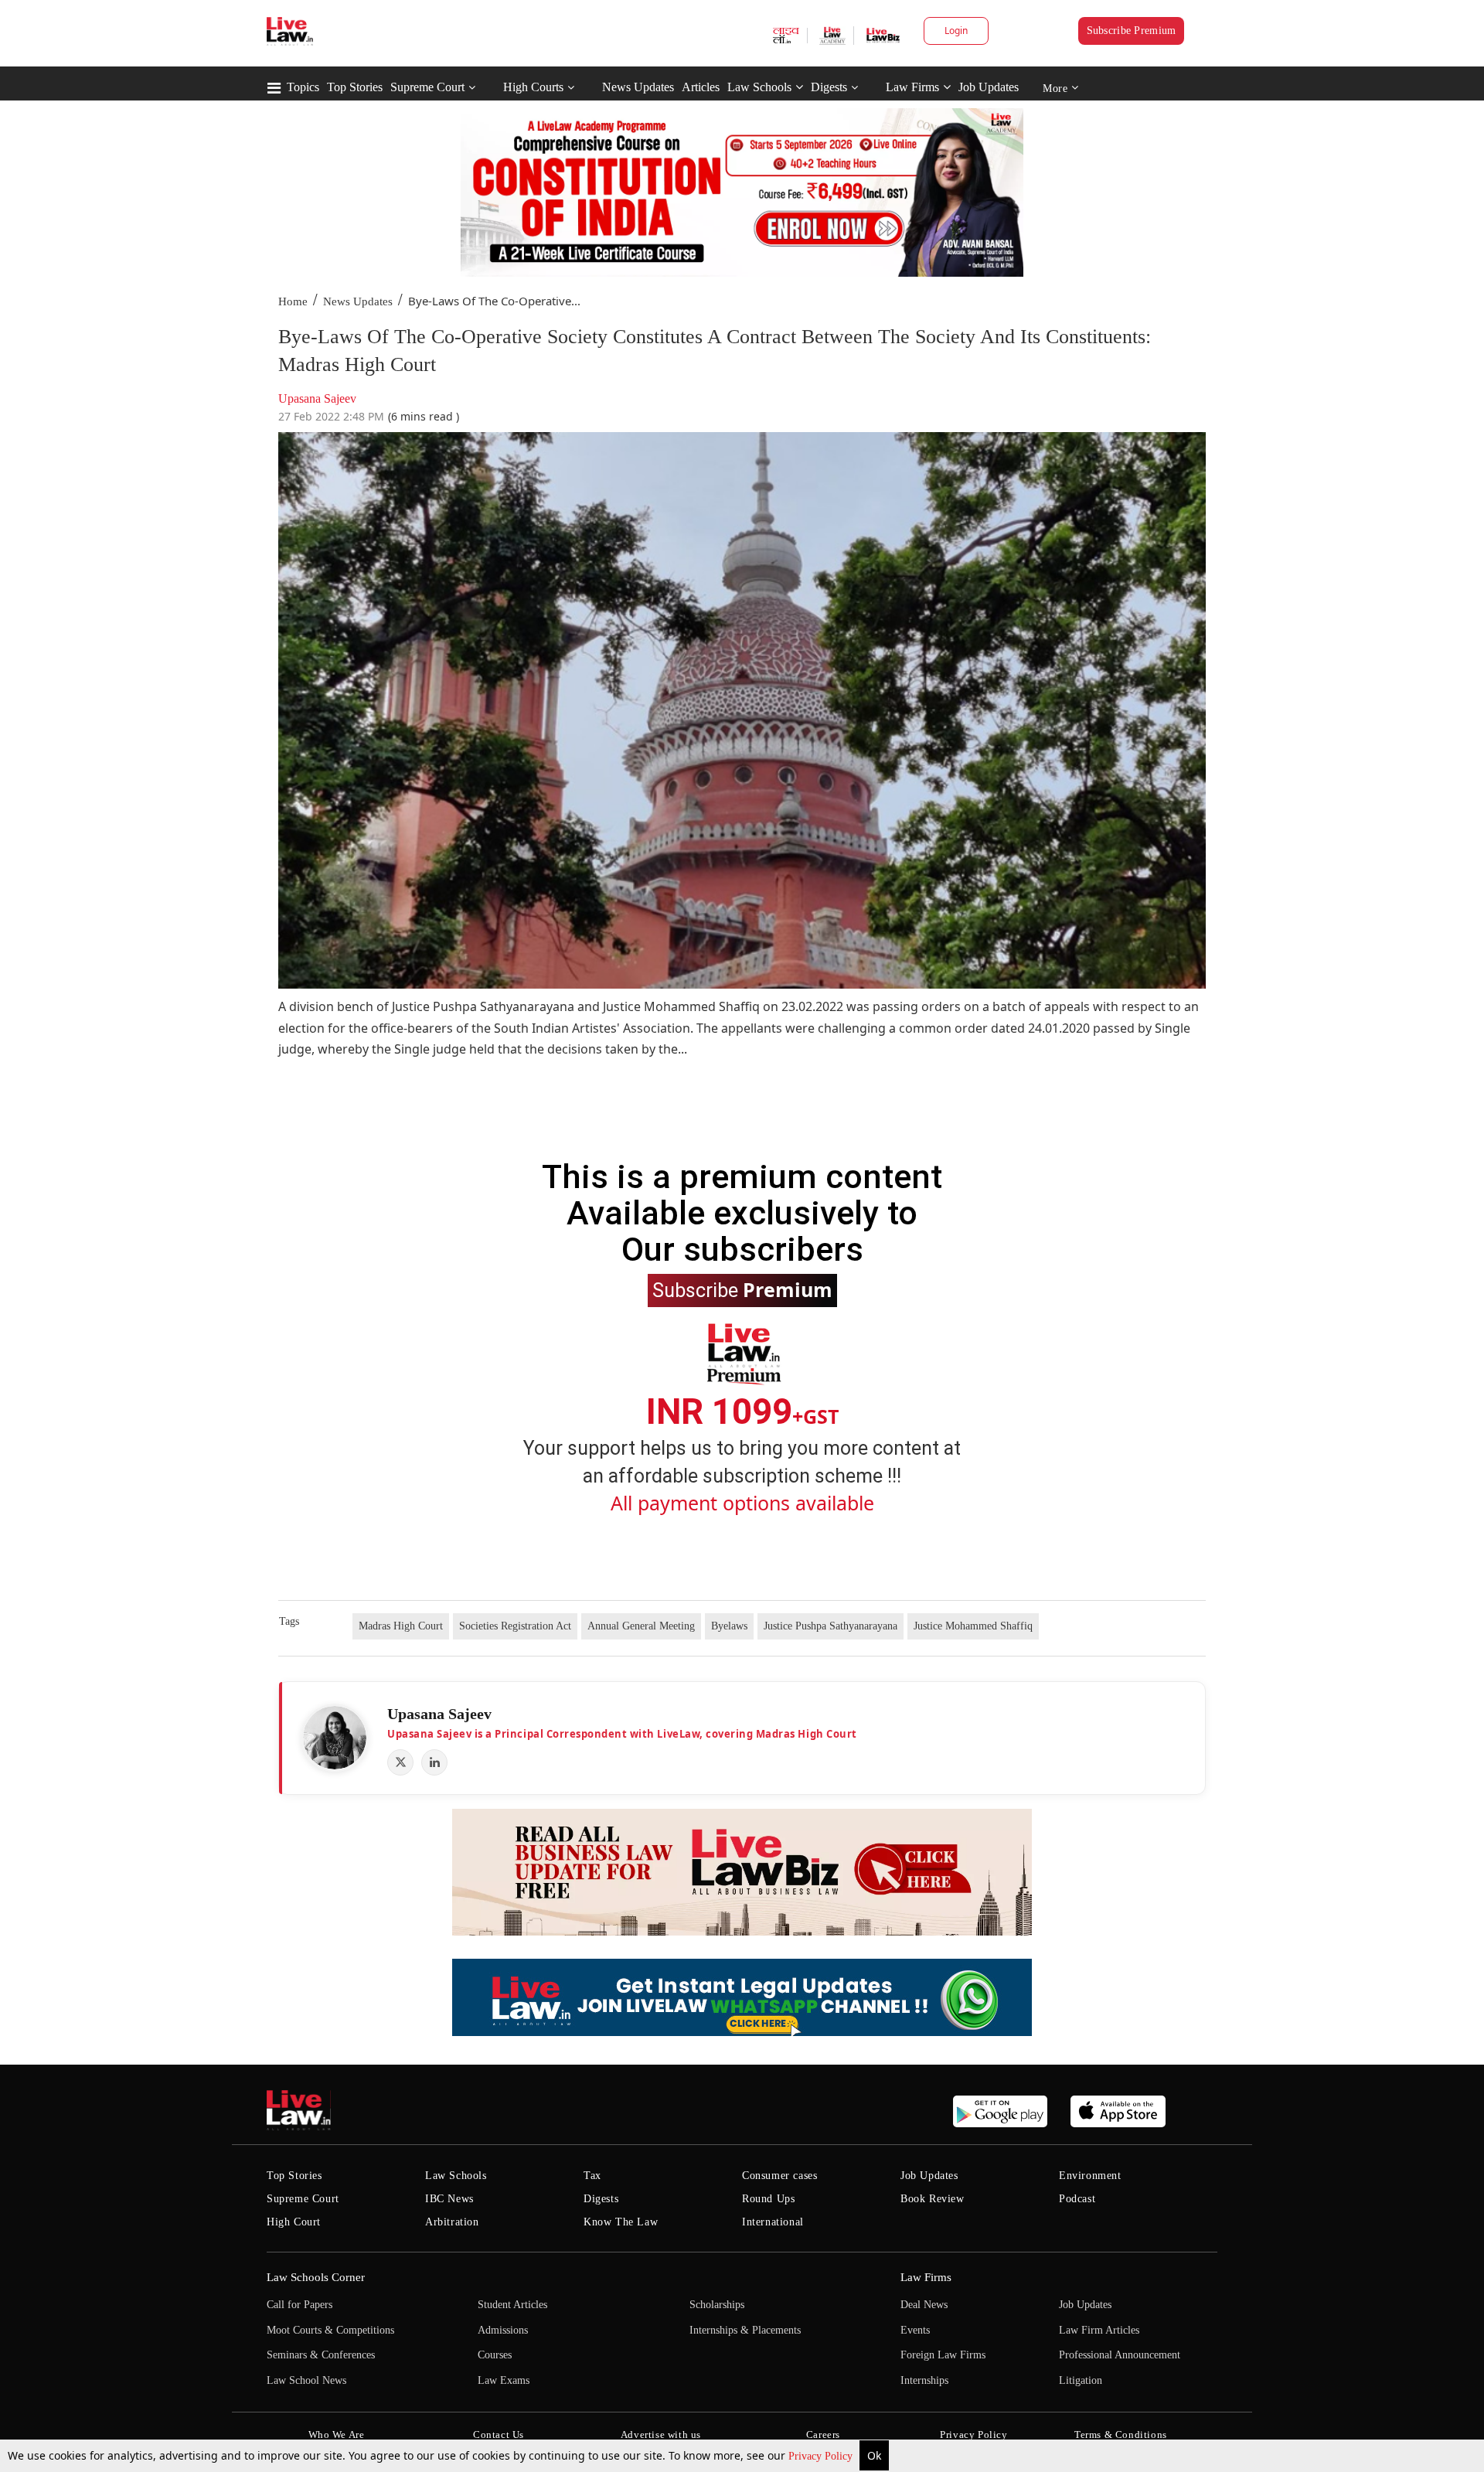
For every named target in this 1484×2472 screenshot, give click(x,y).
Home (293, 301)
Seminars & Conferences (321, 2355)
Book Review (933, 2199)
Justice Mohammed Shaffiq (973, 1626)
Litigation (1081, 2380)
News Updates (638, 87)
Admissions (503, 2330)
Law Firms (912, 87)
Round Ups (768, 2199)
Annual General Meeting (641, 1626)
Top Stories (355, 87)
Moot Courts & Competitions (330, 2330)
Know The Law (621, 2222)
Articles (701, 87)
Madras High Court (401, 1626)
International (773, 2222)
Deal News (924, 2305)
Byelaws (729, 1626)
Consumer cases (779, 2176)
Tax (592, 2176)
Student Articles (512, 2305)
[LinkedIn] (434, 1762)
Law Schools (759, 87)
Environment (1090, 2176)
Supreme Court (427, 87)
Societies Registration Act (515, 1626)
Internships (924, 2380)
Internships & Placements (745, 2330)
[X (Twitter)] (400, 1762)
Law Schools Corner (316, 2277)
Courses (495, 2355)
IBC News (449, 2199)
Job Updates (989, 87)
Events (915, 2330)
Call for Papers (300, 2305)
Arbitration (452, 2222)
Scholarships (717, 2305)
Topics (303, 87)
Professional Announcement (1120, 2355)
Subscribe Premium (1132, 31)
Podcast (1077, 2199)
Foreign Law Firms (943, 2355)
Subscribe (742, 1289)
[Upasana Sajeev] (335, 1738)
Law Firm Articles (1099, 2330)
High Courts (533, 87)
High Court (294, 2222)
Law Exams (504, 2380)
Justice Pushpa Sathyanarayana (830, 1626)
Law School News (306, 2380)
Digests (829, 87)
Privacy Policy (822, 2456)
